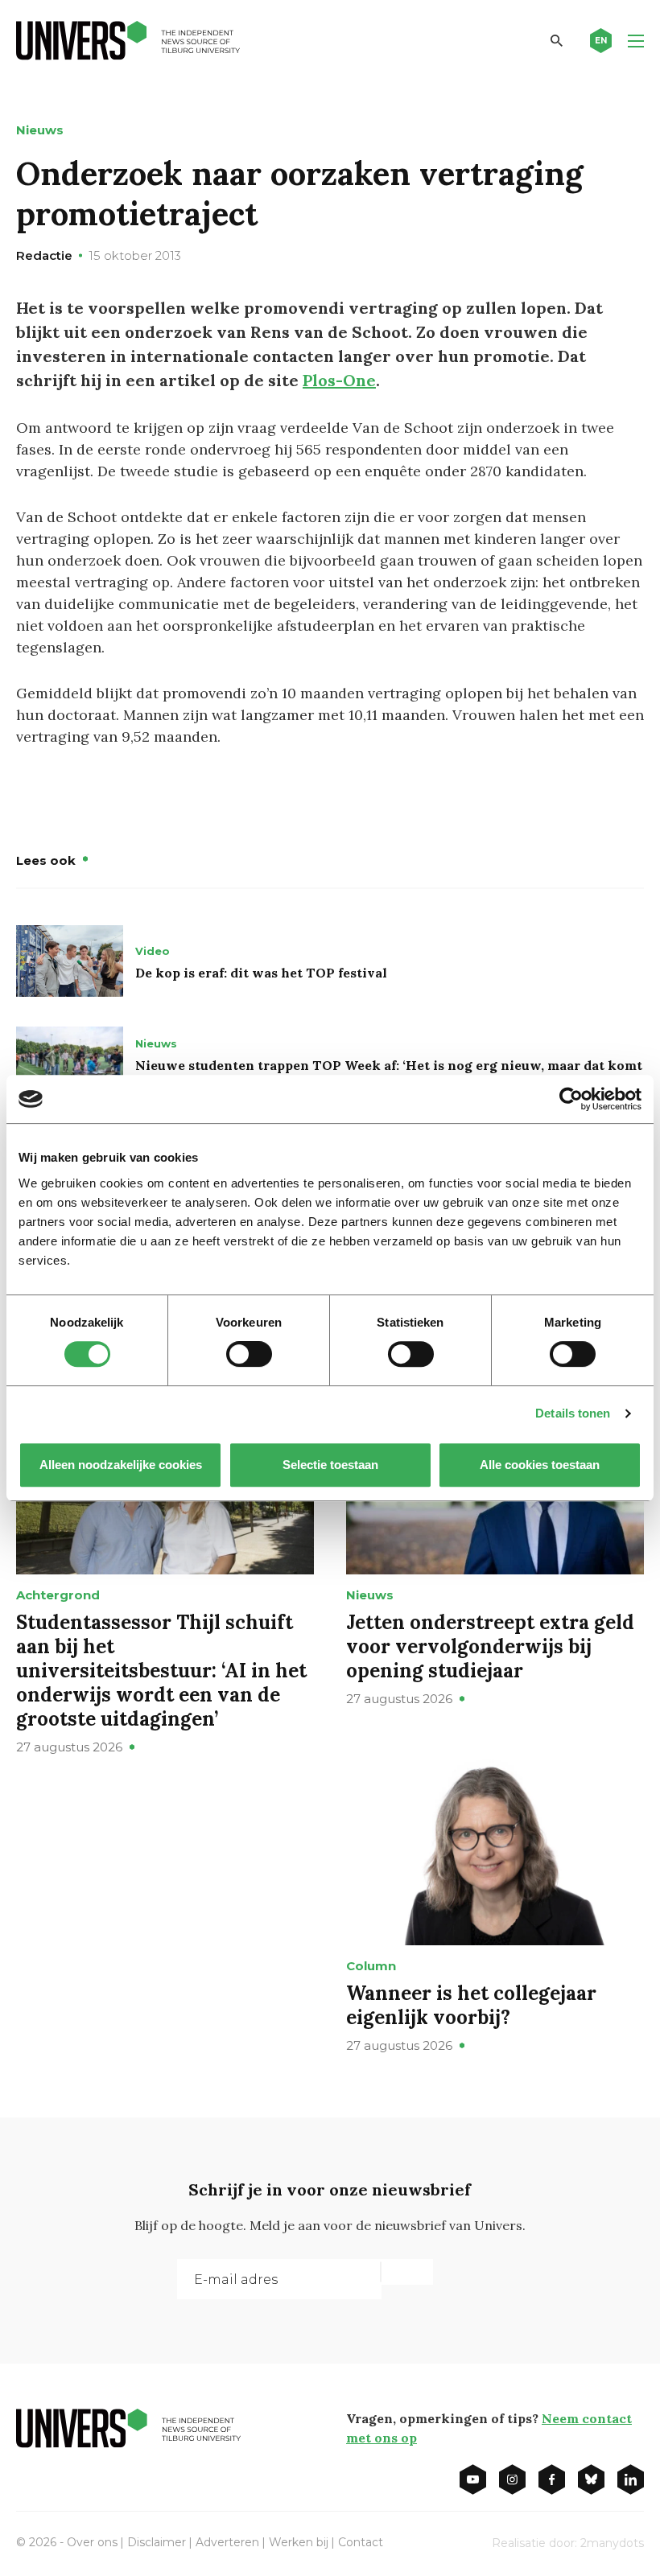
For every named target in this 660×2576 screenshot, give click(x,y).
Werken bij (299, 2542)
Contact (361, 2542)
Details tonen (573, 1413)
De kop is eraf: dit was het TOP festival (261, 973)
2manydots (612, 2543)
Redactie (44, 255)
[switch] (249, 1354)
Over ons (92, 2542)
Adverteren (227, 2542)
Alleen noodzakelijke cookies (121, 1465)
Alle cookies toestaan (540, 1465)
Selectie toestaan (330, 1465)
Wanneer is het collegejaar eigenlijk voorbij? (471, 2005)
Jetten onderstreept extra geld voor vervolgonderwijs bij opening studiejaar (490, 1646)
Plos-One (339, 380)
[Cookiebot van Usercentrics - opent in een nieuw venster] (571, 1099)
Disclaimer (157, 2542)
